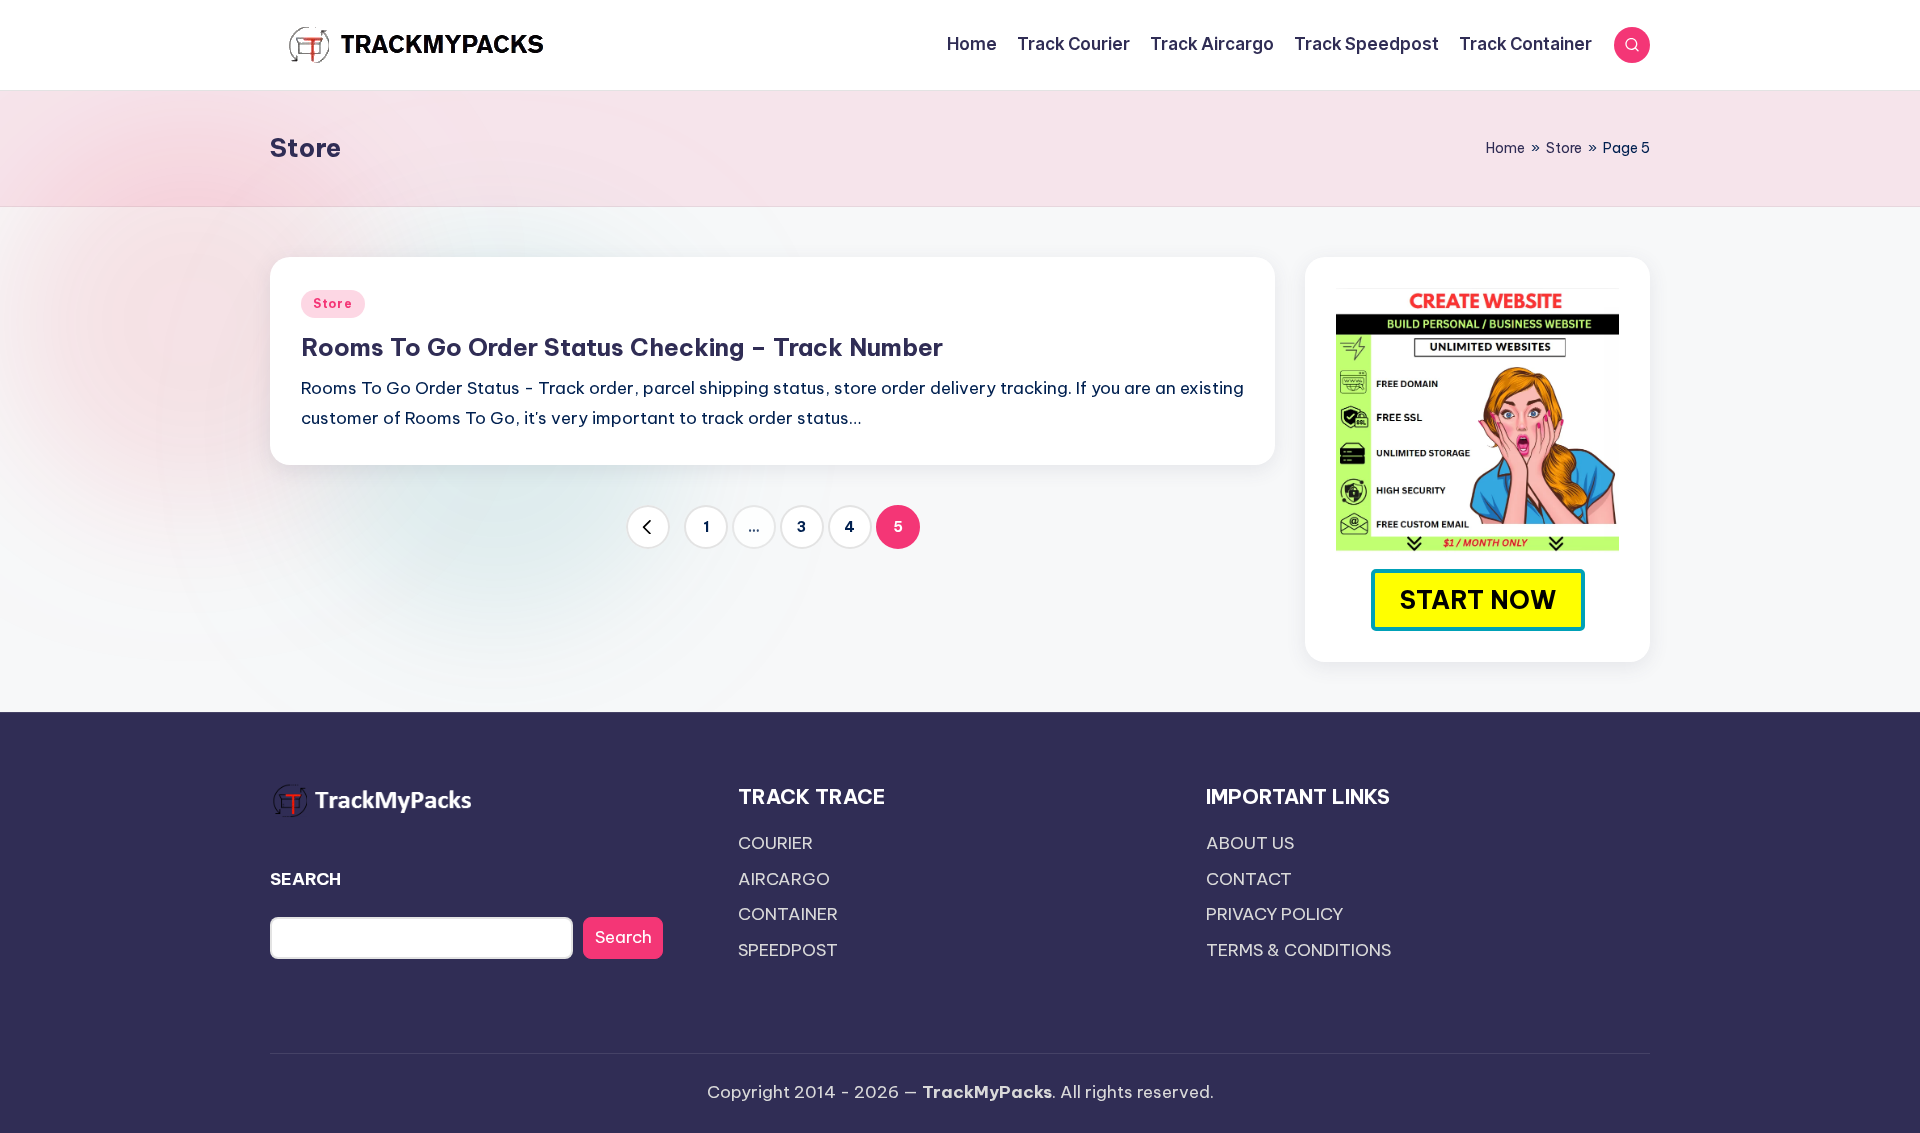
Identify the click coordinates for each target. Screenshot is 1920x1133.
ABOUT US (1250, 843)
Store (1564, 148)
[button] (648, 527)
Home (1505, 148)
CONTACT (1249, 879)
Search (623, 937)
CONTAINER (788, 914)
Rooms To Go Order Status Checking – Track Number (622, 347)
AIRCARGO (784, 879)
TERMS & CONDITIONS (1298, 950)
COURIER (775, 843)
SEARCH (305, 879)
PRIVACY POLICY (1274, 914)
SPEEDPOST (788, 950)
